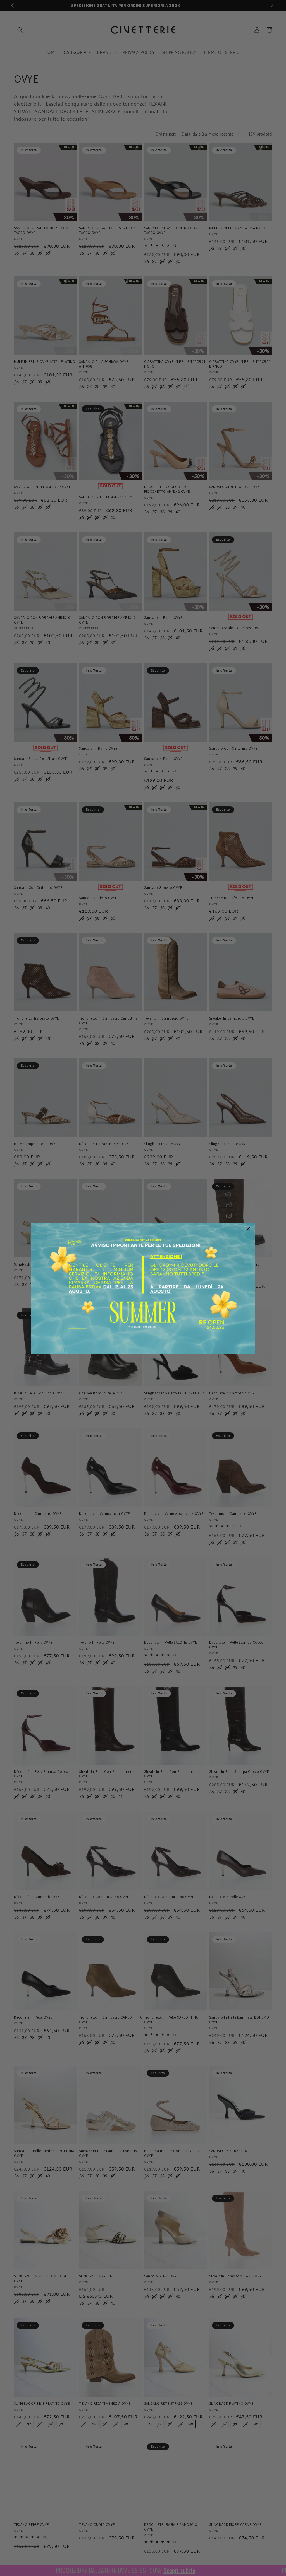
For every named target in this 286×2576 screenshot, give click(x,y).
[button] (248, 1229)
